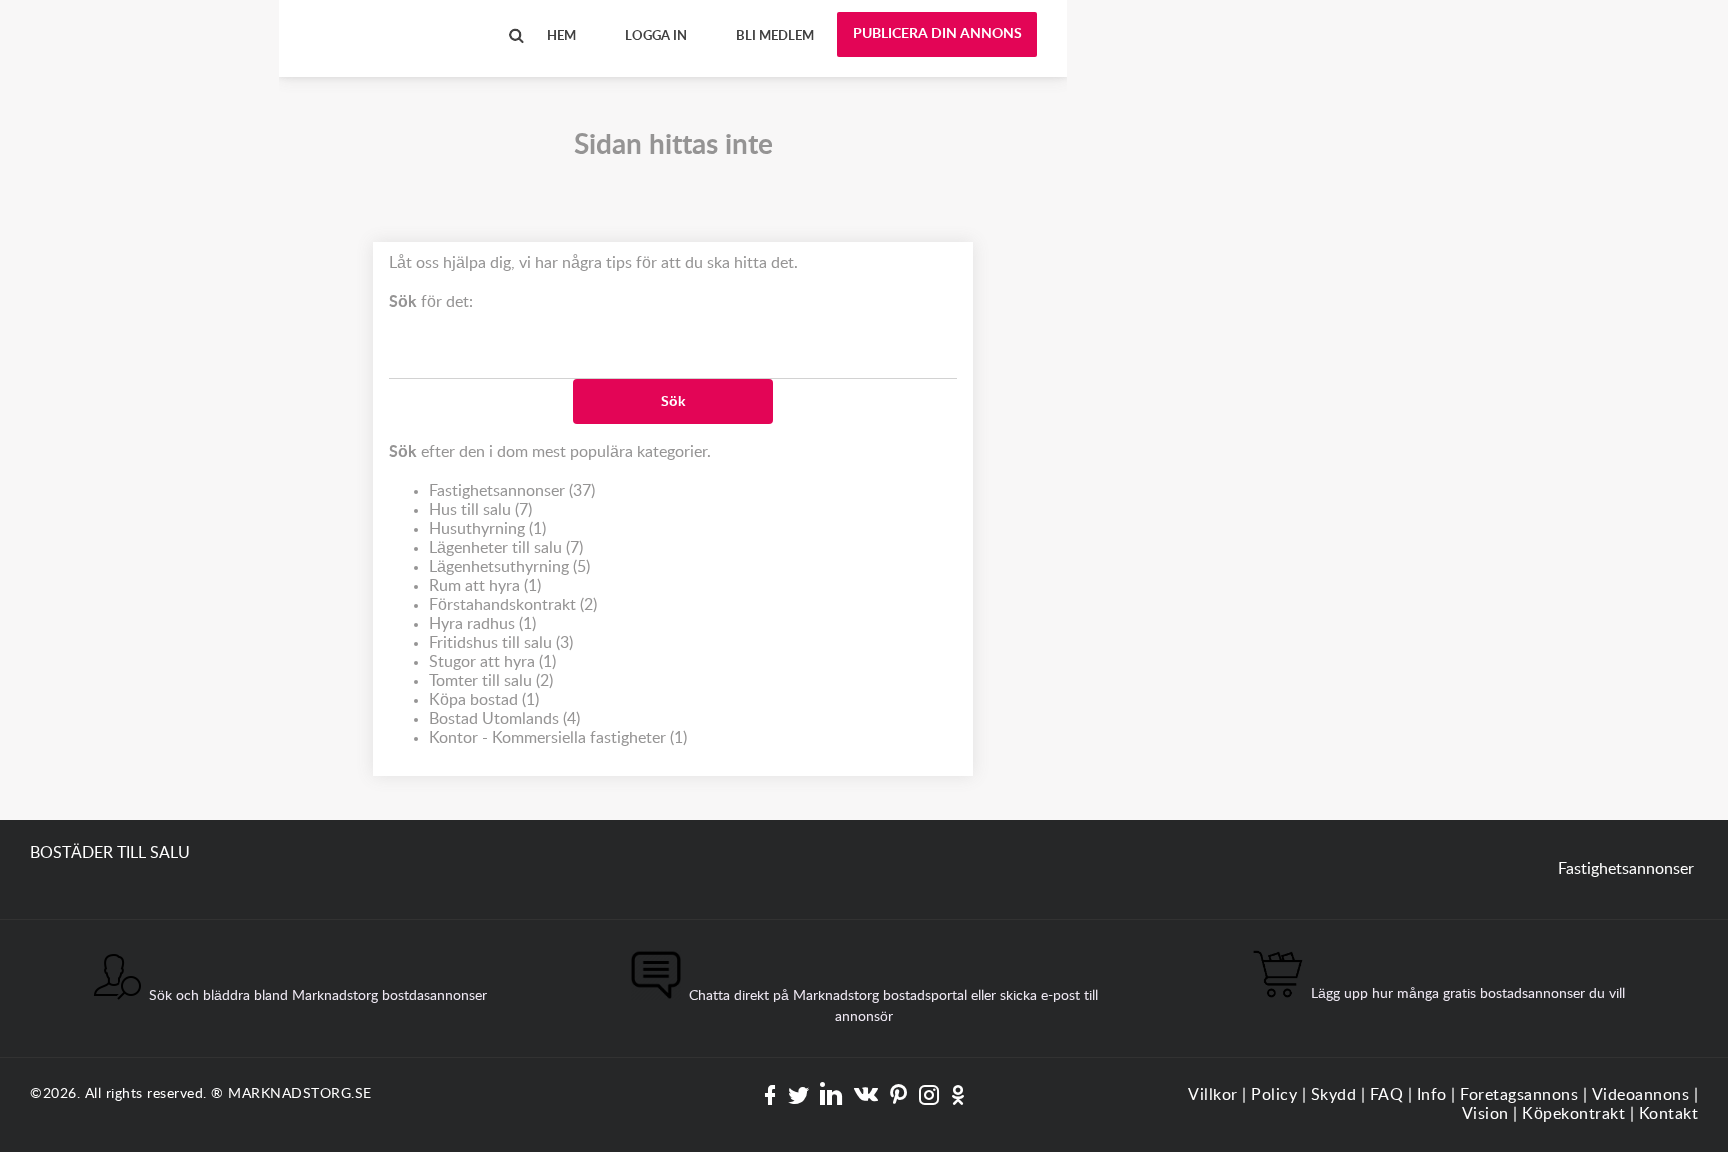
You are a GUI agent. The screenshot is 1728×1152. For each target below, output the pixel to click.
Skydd (1334, 1095)
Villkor (1213, 1095)
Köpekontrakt (1573, 1114)
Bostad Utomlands (504, 719)
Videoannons (1641, 1095)
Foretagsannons (1519, 1095)
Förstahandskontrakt (513, 605)
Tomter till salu (491, 681)
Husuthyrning (487, 529)
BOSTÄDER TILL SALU (389, 19)
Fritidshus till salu (501, 643)
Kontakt (1669, 1114)
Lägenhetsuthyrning (509, 567)
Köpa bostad (484, 700)
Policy (1274, 1095)
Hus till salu (480, 510)
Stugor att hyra (492, 662)
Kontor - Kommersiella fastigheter (558, 738)
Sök (673, 402)
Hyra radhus (482, 624)
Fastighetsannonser (512, 491)
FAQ (1387, 1095)
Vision (1485, 1114)
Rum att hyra (485, 586)
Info (1432, 1095)
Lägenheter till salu (506, 548)
